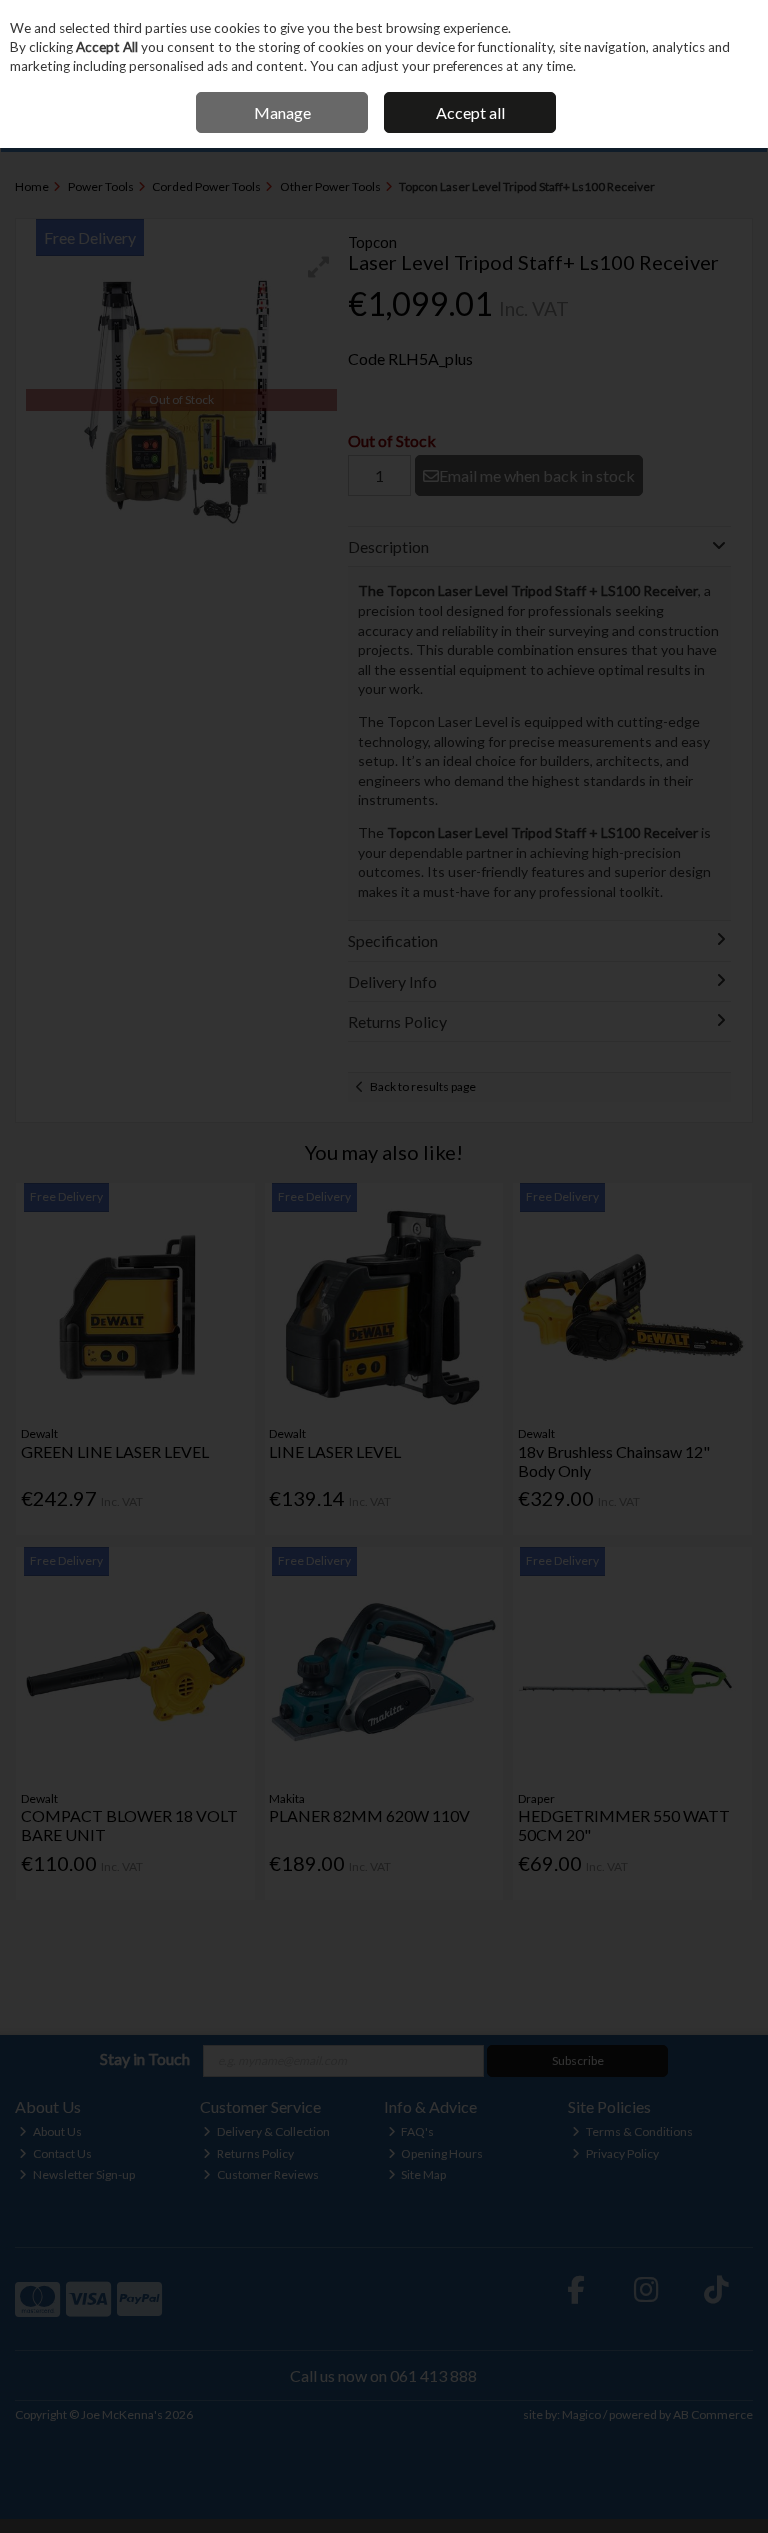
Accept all (470, 112)
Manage (282, 112)
